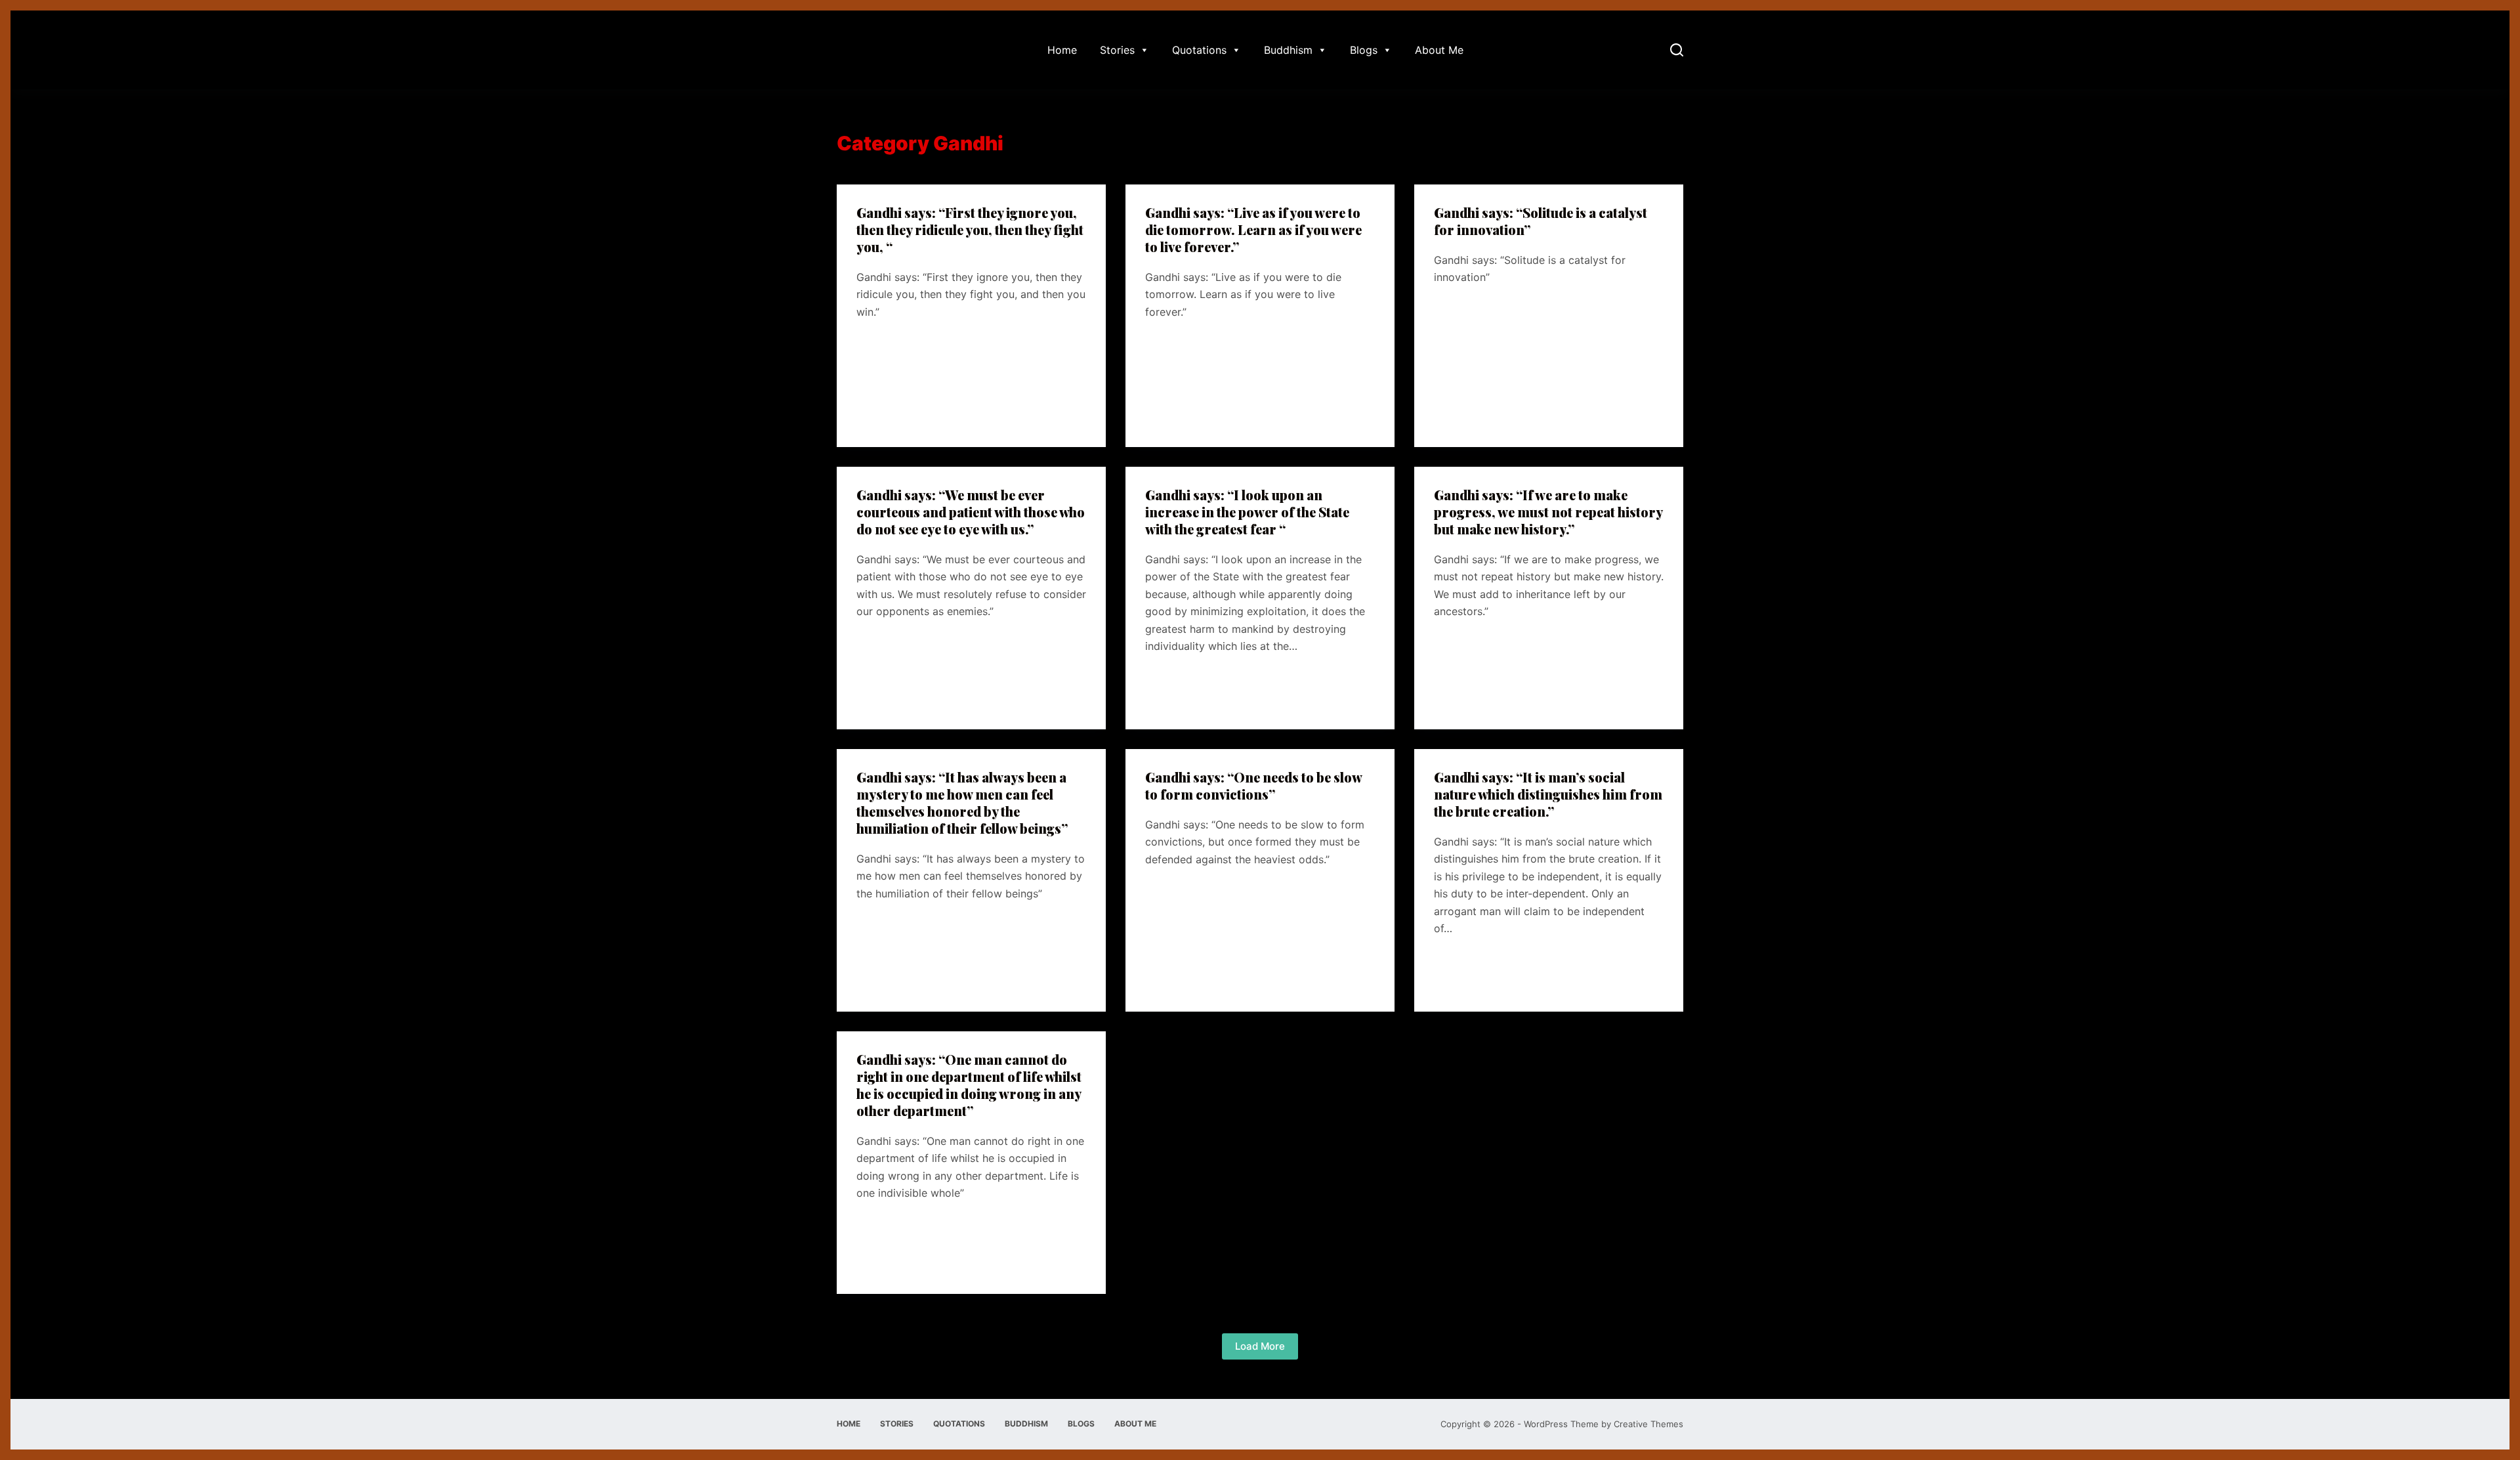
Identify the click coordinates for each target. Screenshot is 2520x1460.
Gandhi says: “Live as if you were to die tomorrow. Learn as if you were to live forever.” (1253, 229)
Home (1062, 50)
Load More (1260, 1346)
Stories (1117, 50)
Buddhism (1288, 50)
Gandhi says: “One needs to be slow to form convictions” (1253, 785)
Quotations (1199, 50)
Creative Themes (1648, 1424)
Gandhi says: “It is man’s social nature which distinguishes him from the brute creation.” (1548, 794)
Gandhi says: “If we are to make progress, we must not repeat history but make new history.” (1548, 512)
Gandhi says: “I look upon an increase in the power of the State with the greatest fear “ (1247, 512)
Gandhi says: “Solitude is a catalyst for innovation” (1541, 221)
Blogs (1364, 50)
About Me (1439, 50)
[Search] (1677, 50)
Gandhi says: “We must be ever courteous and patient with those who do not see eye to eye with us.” (971, 512)
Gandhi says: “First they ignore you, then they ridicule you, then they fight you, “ (970, 229)
